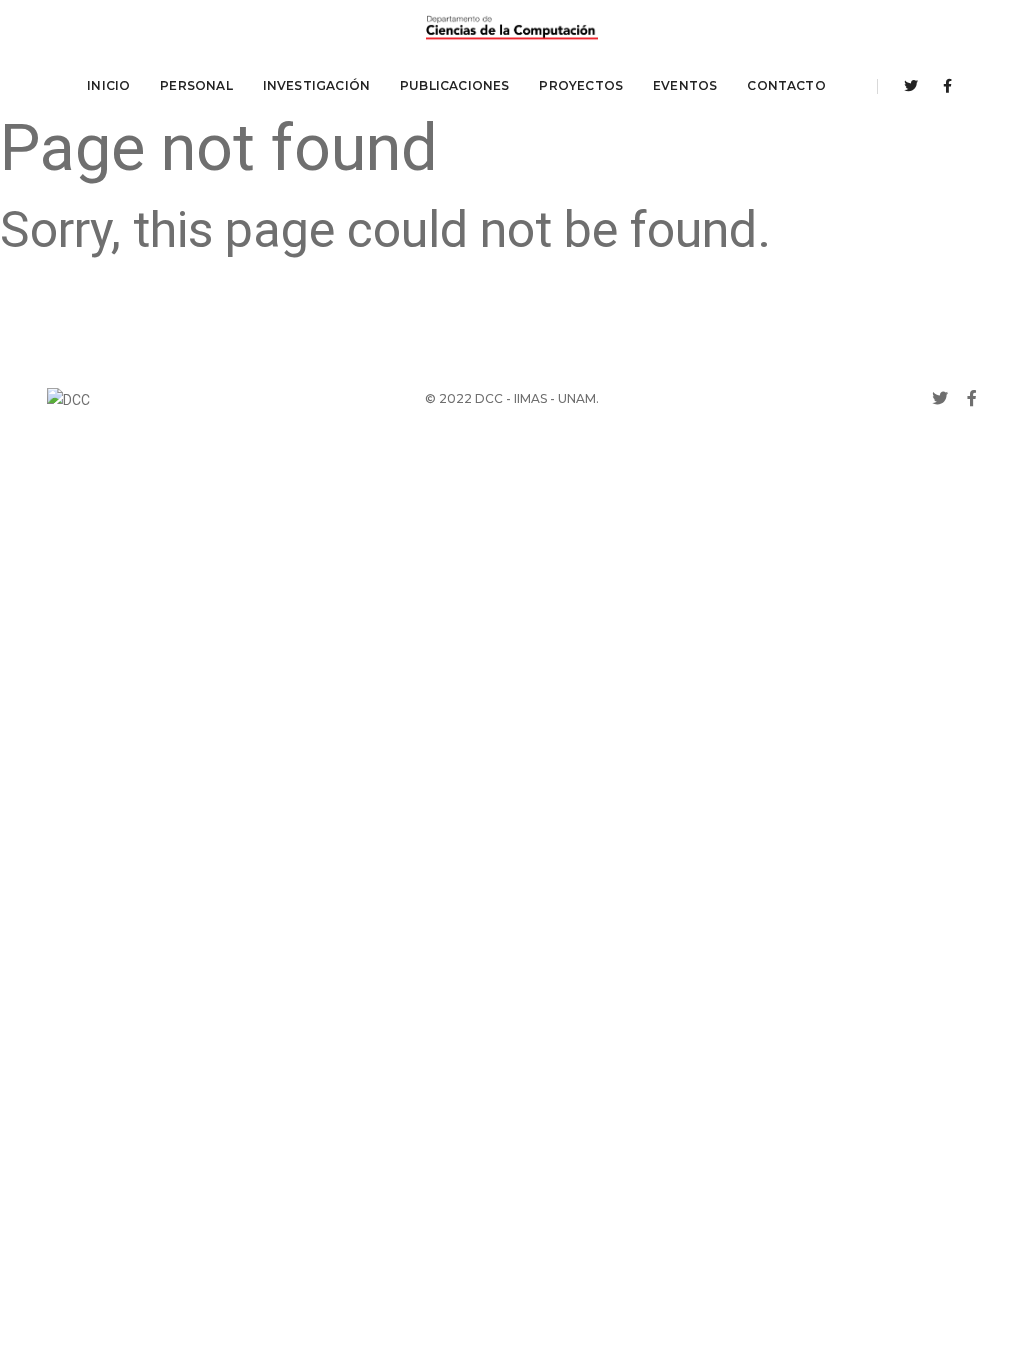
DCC (489, 398)
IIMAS (530, 398)
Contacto (786, 85)
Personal (196, 85)
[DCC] (512, 28)
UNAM (577, 398)
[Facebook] (942, 86)
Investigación (316, 85)
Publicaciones (454, 85)
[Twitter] (911, 86)
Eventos (685, 85)
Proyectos (581, 85)
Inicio (108, 85)
